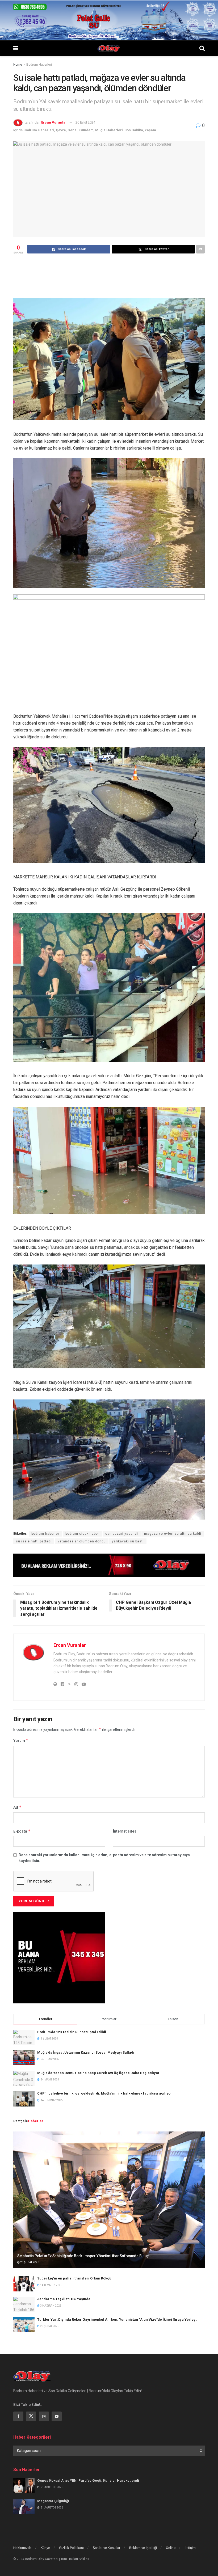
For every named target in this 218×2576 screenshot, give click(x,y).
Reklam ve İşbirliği (143, 2548)
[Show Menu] (16, 48)
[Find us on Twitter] (31, 2416)
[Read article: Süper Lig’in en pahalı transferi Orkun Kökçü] (24, 2284)
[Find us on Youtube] (57, 2416)
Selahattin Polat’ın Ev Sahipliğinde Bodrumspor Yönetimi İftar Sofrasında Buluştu (84, 2256)
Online (171, 2548)
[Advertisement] (110, 275)
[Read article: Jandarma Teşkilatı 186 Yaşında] (24, 2304)
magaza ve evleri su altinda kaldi (173, 1534)
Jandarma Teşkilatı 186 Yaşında (64, 2299)
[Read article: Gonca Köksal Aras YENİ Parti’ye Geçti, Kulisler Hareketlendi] (24, 2486)
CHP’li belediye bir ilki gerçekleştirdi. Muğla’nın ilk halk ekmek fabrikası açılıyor (105, 2093)
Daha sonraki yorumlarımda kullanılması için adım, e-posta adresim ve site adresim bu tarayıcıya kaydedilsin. (104, 1858)
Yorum (21, 1740)
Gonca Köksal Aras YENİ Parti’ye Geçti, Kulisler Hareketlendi (88, 2480)
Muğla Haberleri (109, 130)
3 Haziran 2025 (51, 2306)
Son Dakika (134, 130)
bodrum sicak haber (82, 1534)
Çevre (61, 130)
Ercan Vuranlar (54, 122)
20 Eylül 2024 (85, 122)
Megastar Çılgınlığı (53, 2501)
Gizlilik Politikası (71, 2548)
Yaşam (150, 130)
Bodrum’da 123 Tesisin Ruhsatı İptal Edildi (72, 2032)
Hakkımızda (22, 2548)
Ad (17, 1807)
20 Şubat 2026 (49, 2326)
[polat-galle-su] (109, 20)
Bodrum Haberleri (39, 65)
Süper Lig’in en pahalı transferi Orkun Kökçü (74, 2278)
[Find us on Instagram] (44, 2416)
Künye (45, 2548)
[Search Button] (202, 48)
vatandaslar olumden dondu (82, 1541)
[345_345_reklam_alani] (59, 1957)
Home (18, 65)
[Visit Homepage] (109, 48)
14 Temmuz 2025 (51, 2285)
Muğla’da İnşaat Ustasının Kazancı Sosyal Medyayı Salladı (86, 2052)
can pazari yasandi (122, 1534)
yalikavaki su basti (128, 1541)
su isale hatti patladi (34, 1541)
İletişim (190, 2548)
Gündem (86, 130)
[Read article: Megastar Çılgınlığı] (24, 2506)
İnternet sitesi (125, 1831)
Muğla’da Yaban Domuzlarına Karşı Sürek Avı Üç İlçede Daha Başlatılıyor (98, 2073)
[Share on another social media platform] (200, 249)
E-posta (22, 1831)
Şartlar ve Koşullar (106, 2548)
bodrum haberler (45, 1534)
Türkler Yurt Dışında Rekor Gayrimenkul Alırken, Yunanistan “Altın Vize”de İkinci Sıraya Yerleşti (117, 2319)
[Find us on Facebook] (18, 2416)
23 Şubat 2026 (29, 2262)
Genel (73, 130)
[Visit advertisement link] (109, 1565)
